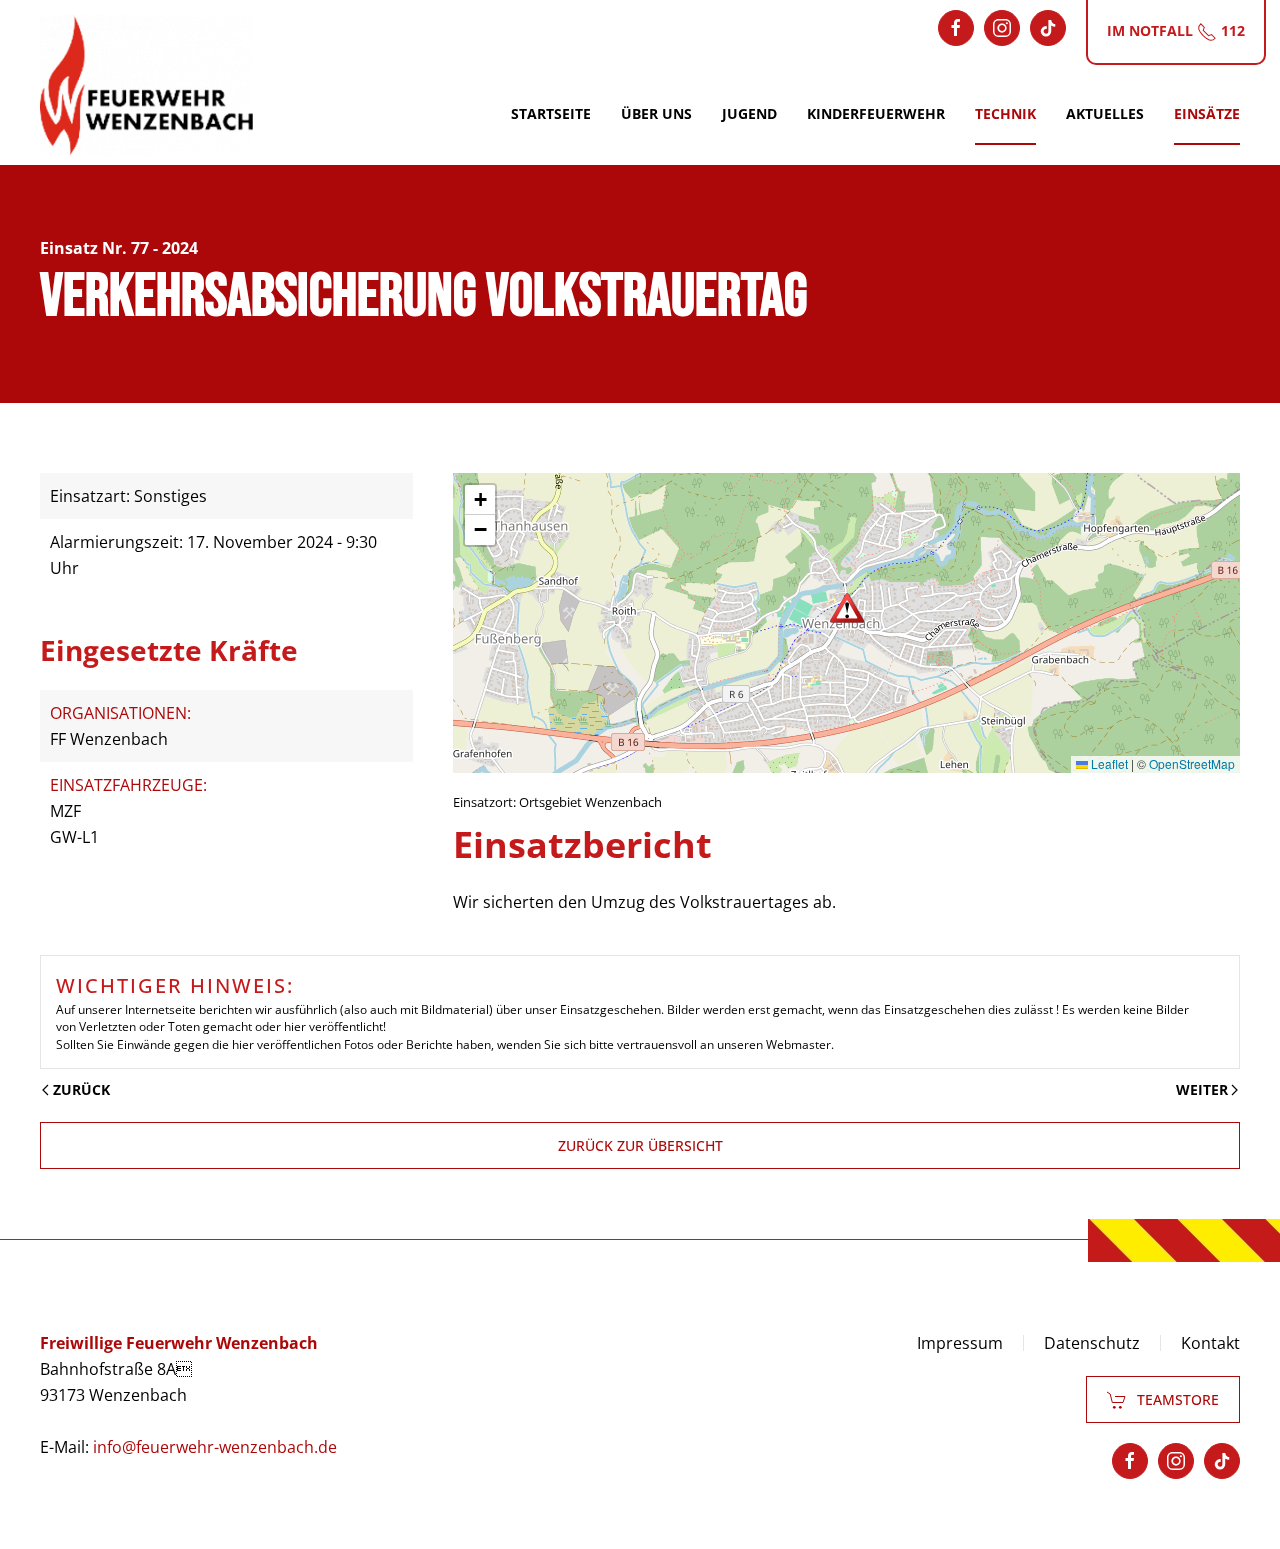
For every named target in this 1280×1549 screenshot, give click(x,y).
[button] (847, 608)
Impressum (960, 1343)
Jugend (749, 113)
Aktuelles (1105, 113)
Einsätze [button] (1207, 113)
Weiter (1202, 1089)
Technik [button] (1005, 113)
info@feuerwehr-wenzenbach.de (215, 1447)
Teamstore (1178, 1399)
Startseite (551, 113)
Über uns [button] (656, 113)
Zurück (81, 1089)
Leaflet (1108, 763)
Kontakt (1210, 1343)
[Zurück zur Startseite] (146, 85)
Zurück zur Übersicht (640, 1145)
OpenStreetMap (1192, 763)
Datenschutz (1092, 1343)
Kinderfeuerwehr (876, 113)
